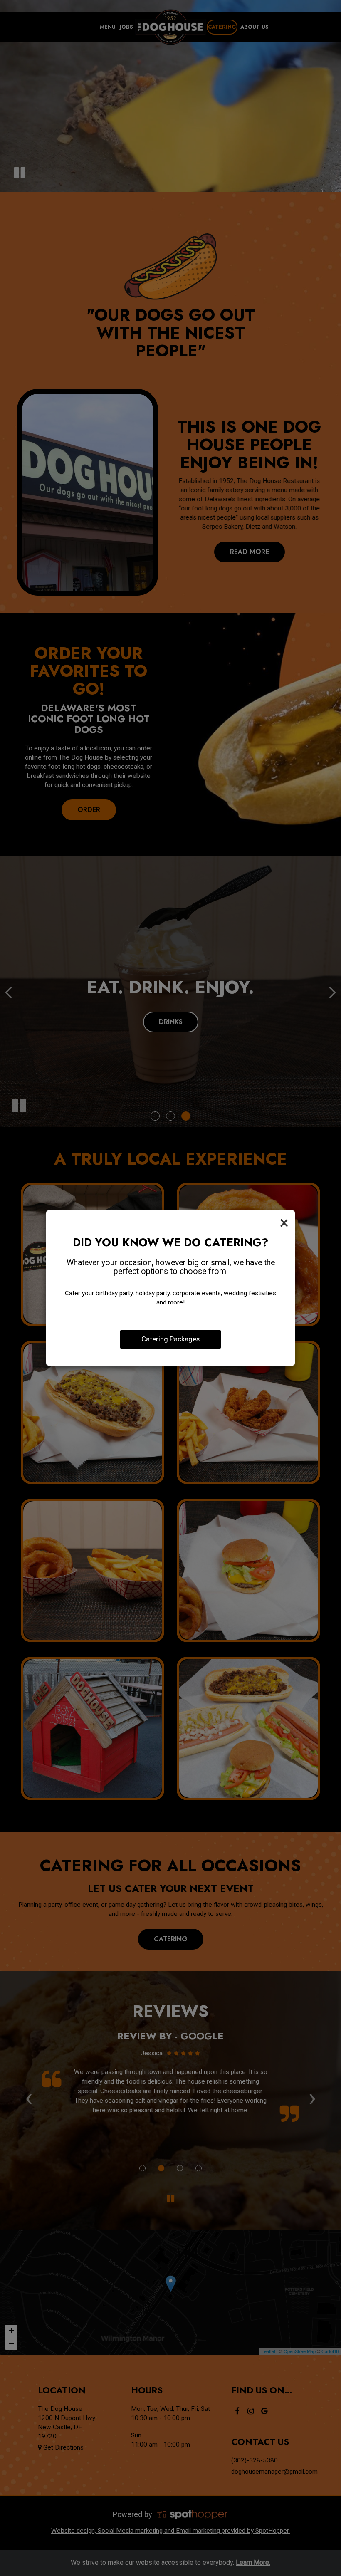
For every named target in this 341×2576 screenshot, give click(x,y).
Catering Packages (170, 1339)
